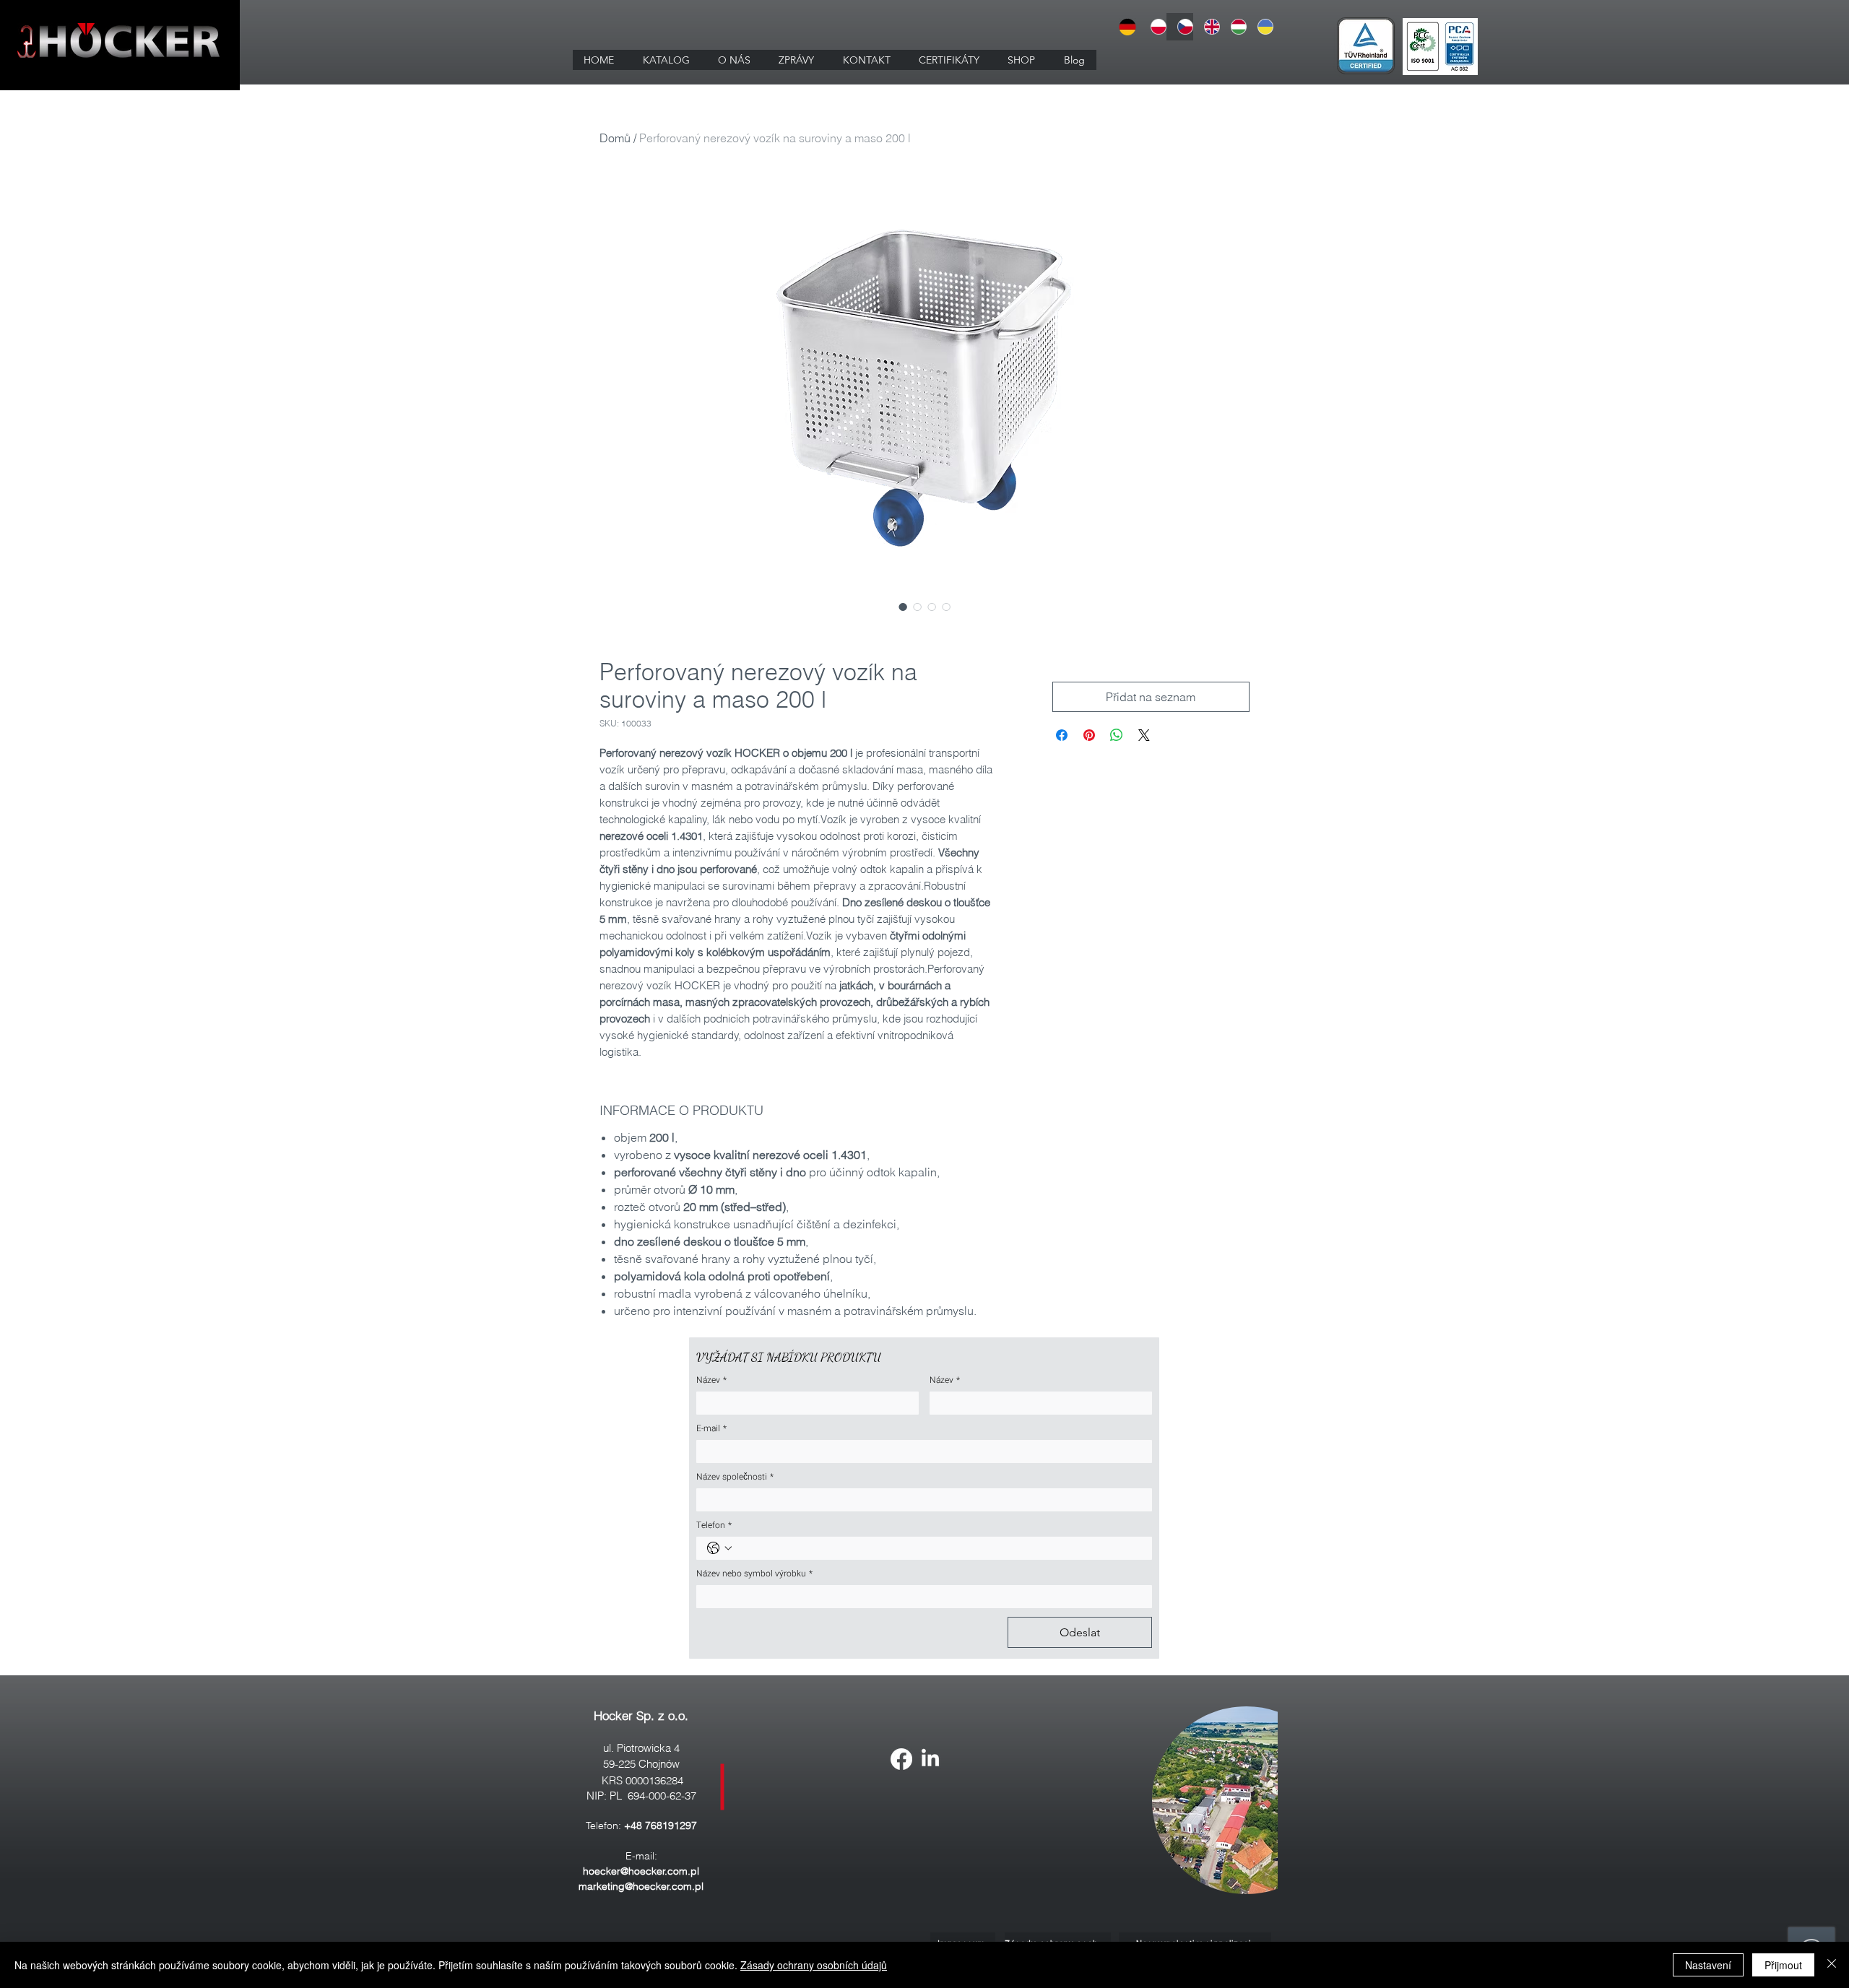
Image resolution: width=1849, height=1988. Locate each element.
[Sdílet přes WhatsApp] (1117, 735)
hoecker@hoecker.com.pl (641, 1871)
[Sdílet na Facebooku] (1062, 735)
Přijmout (1783, 1965)
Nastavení (1708, 1965)
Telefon (714, 1525)
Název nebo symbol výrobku (754, 1574)
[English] (1207, 27)
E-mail (711, 1429)
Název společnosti (735, 1477)
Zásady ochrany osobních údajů (814, 1965)
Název (711, 1380)
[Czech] (1180, 27)
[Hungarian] (1233, 27)
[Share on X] (1144, 735)
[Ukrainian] (1260, 27)
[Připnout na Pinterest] (1089, 735)
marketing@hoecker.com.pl (641, 1886)
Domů (615, 138)
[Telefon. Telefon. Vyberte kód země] (719, 1548)
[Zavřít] (1832, 1965)
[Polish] (1153, 27)
